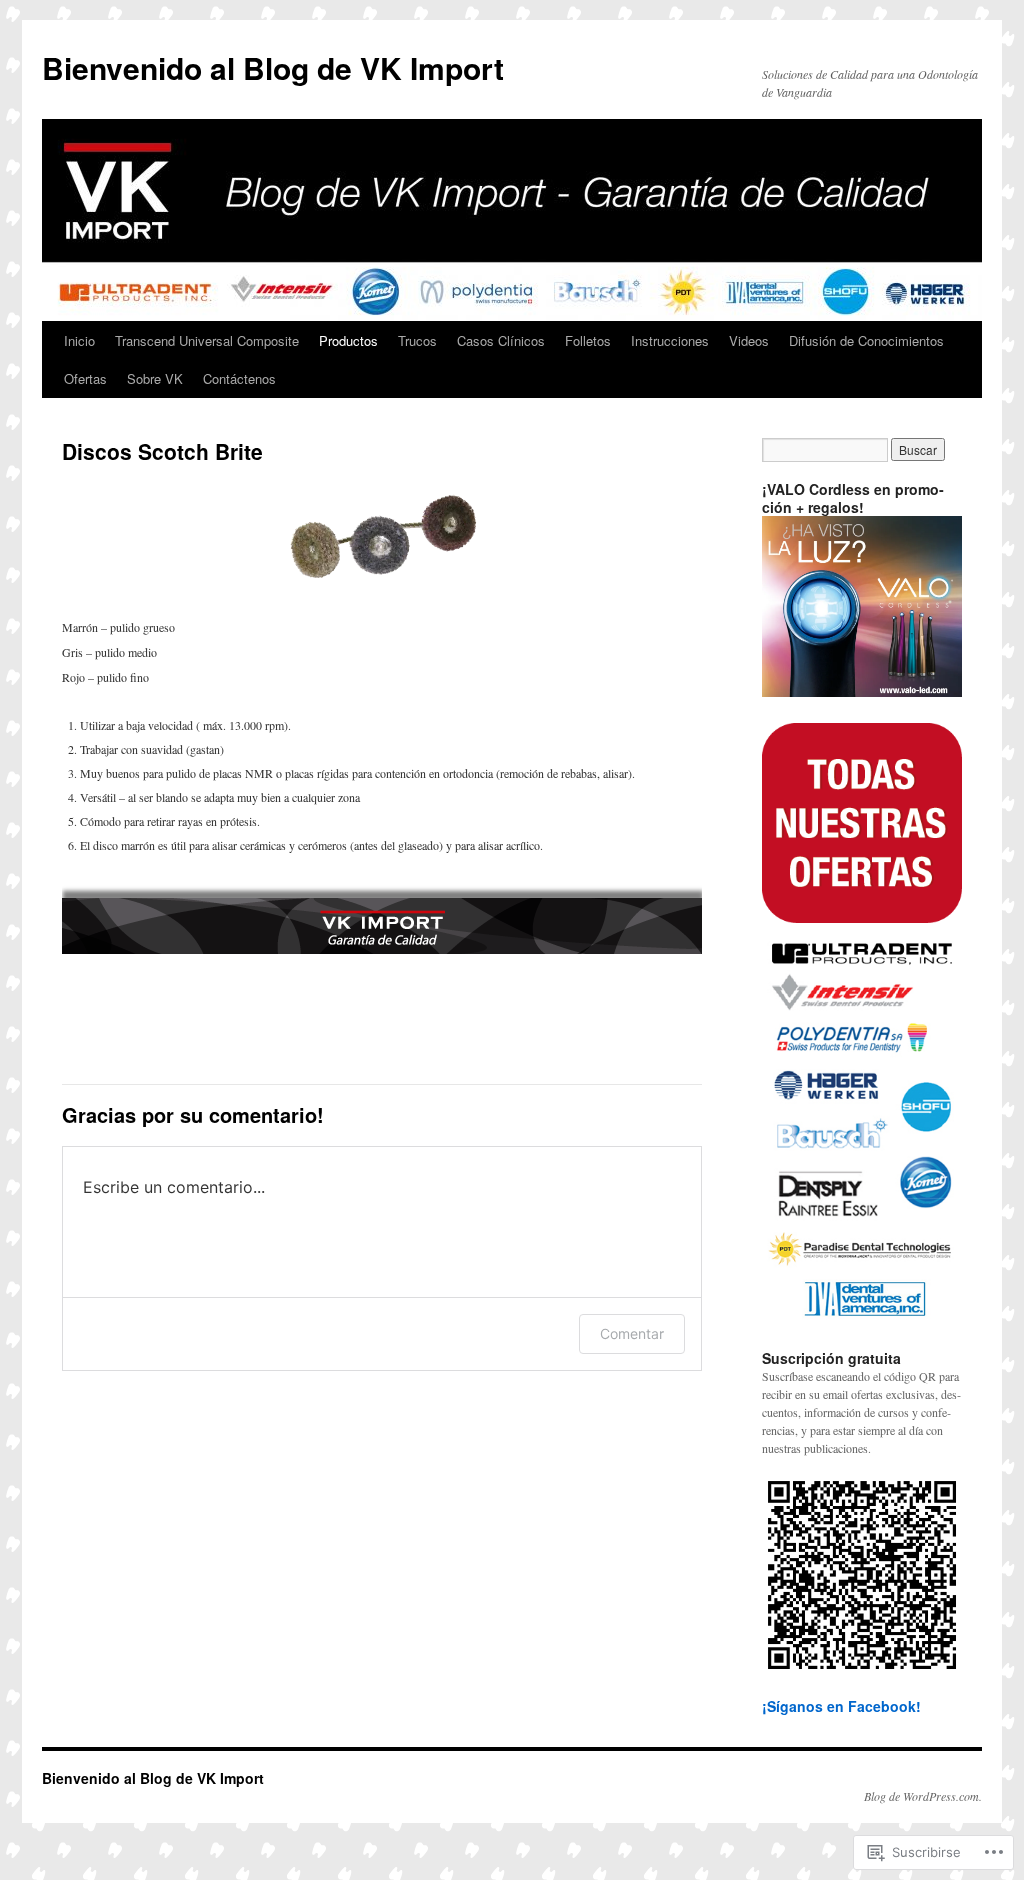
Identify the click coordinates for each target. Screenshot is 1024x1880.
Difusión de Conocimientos (866, 340)
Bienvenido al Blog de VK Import (273, 67)
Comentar (632, 1333)
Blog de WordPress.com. (923, 1796)
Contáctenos (239, 378)
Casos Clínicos (501, 340)
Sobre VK (155, 378)
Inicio (79, 340)
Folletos (588, 340)
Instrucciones (670, 340)
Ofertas (85, 378)
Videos (749, 340)
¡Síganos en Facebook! (841, 1706)
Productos (348, 340)
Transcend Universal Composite (207, 340)
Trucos (417, 340)
